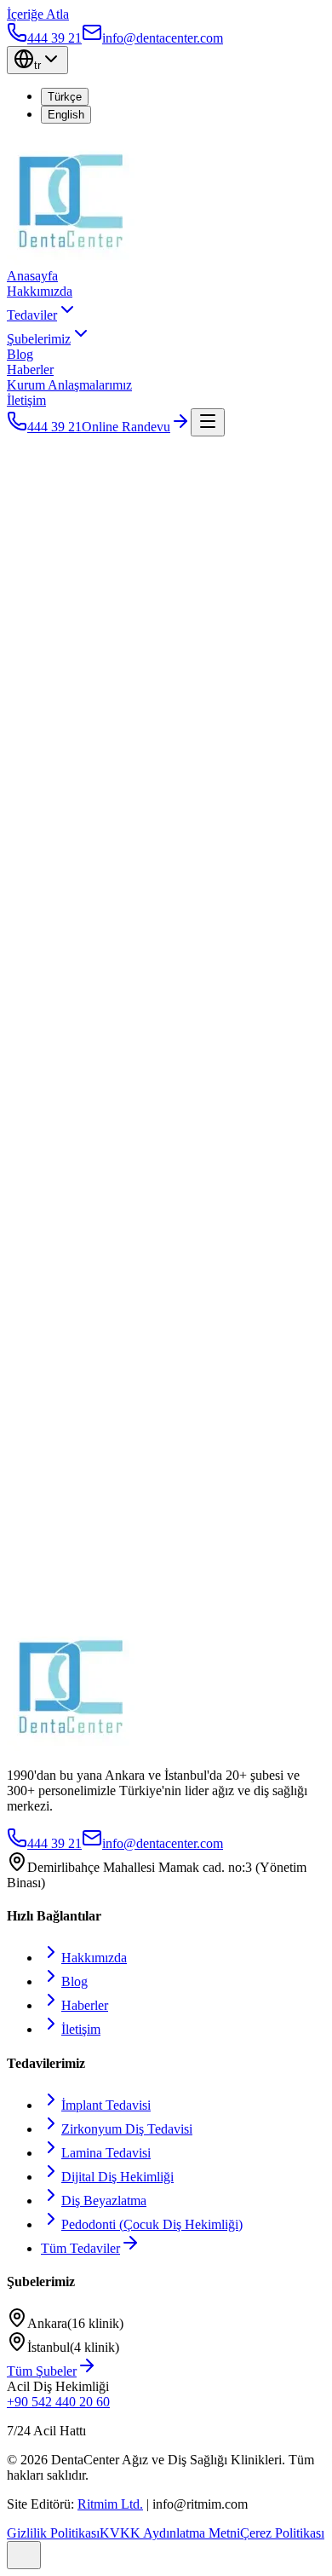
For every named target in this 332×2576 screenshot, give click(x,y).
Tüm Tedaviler (80, 2248)
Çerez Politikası (282, 2533)
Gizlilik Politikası (53, 2533)
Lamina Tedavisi (106, 2153)
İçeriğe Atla (38, 14)
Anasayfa (32, 276)
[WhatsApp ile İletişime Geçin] (24, 2555)
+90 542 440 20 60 (58, 2402)
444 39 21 (54, 427)
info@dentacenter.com (163, 1843)
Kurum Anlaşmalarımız (69, 385)
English (66, 115)
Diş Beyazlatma (104, 2201)
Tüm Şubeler (42, 2371)
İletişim (26, 400)
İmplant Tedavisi (106, 2105)
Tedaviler (32, 315)
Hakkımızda (40, 291)
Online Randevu (126, 427)
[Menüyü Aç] (208, 422)
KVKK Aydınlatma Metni (170, 2533)
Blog (20, 354)
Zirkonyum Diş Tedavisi (127, 2129)
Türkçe (65, 97)
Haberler (30, 370)
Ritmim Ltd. (110, 2504)
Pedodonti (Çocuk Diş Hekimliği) (152, 2224)
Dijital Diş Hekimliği (117, 2177)
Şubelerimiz (39, 339)
